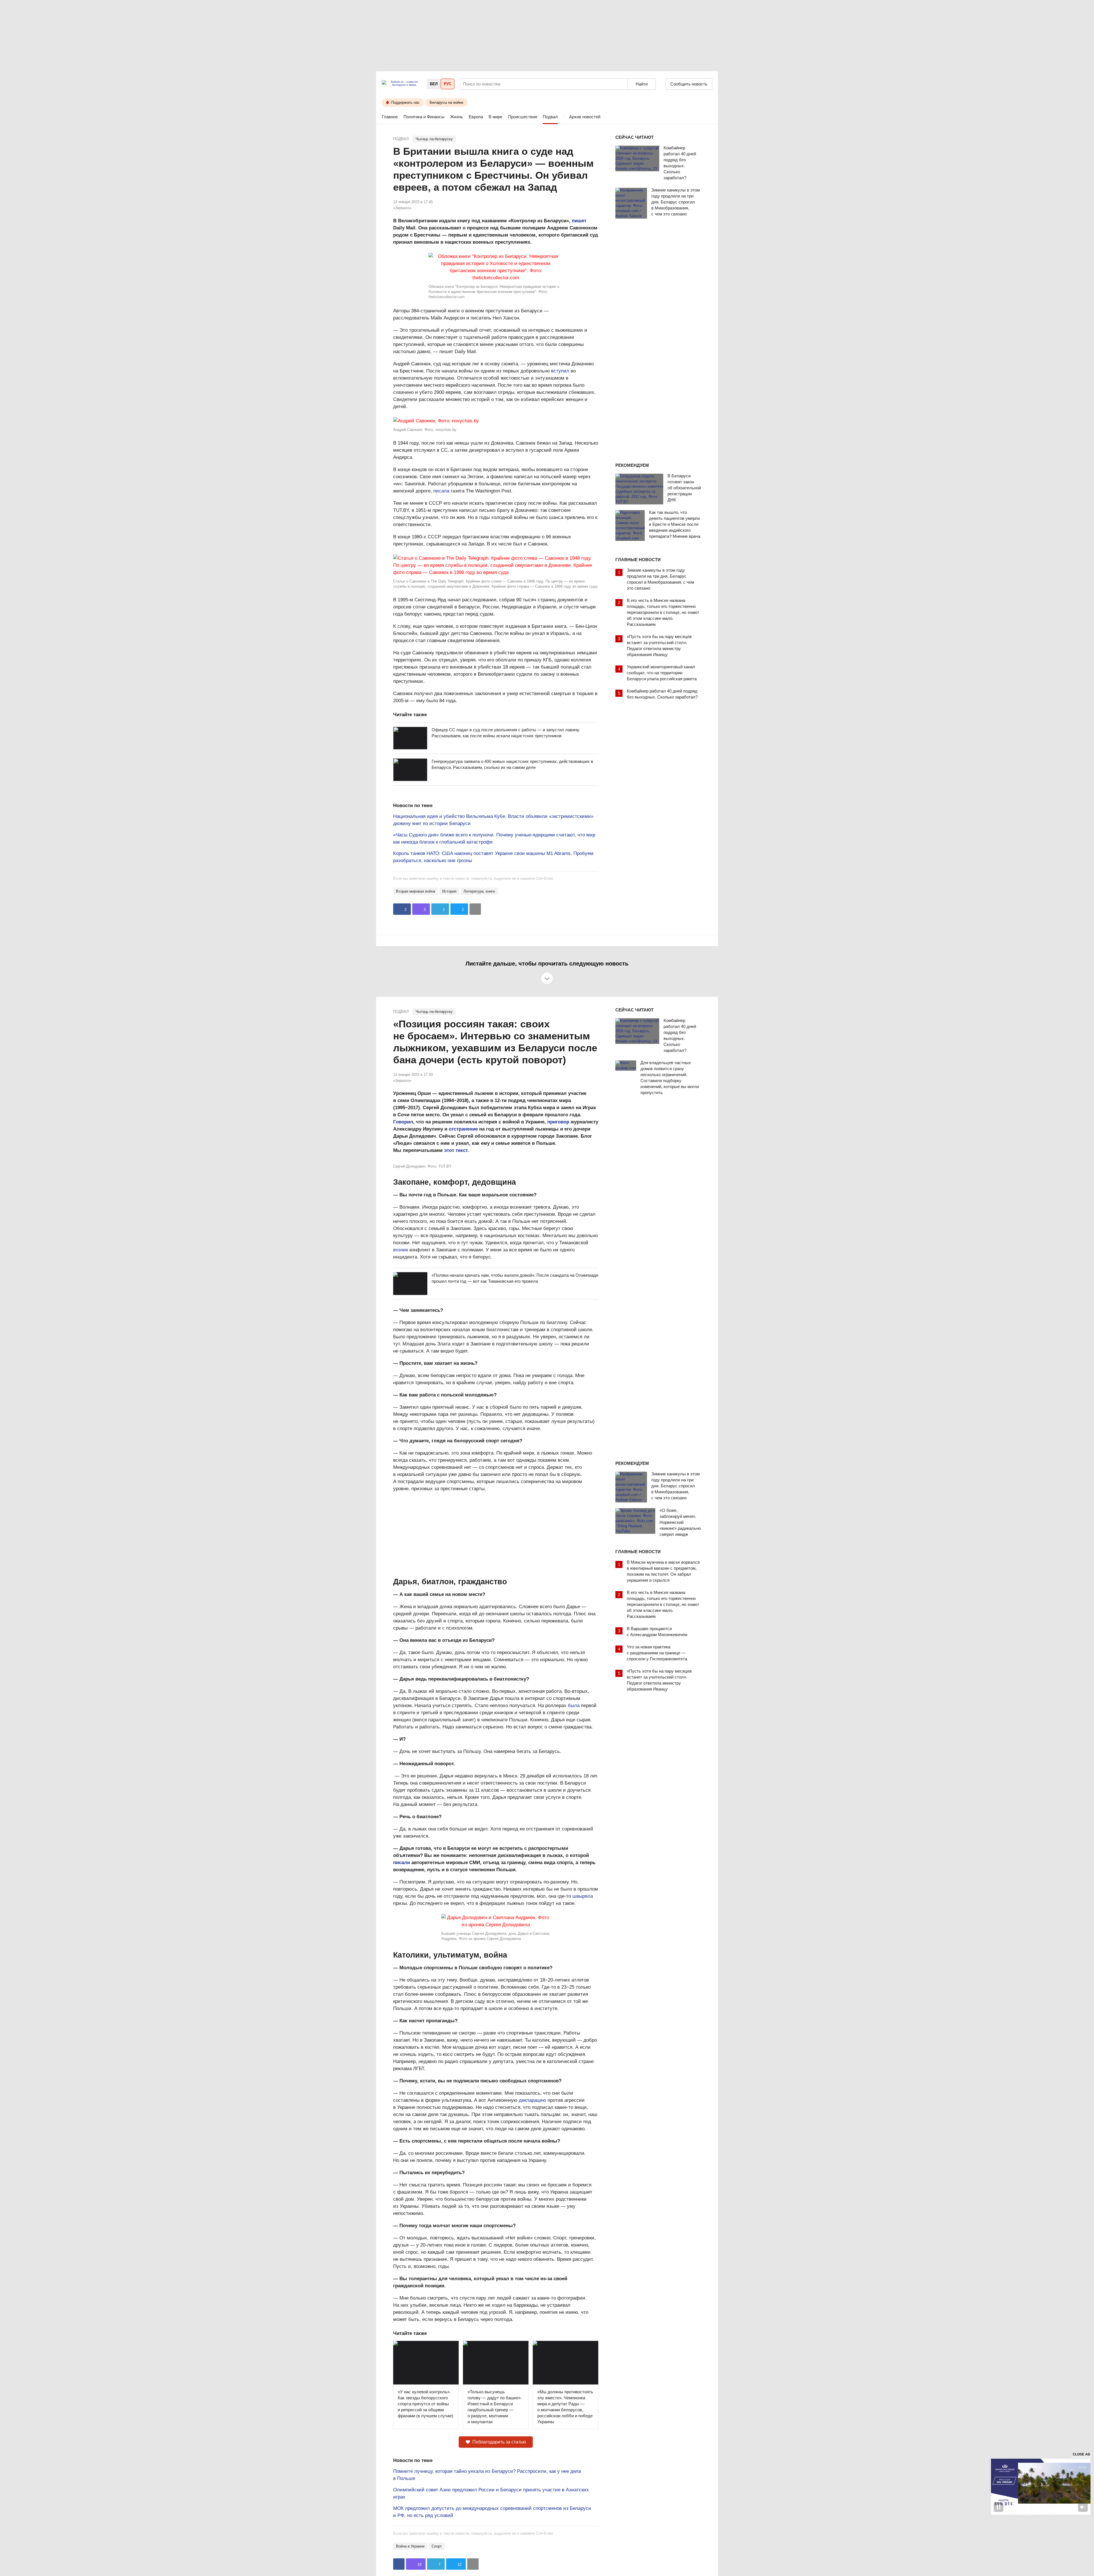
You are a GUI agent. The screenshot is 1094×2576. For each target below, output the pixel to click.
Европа (476, 117)
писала (441, 491)
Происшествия (522, 117)
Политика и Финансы (424, 117)
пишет (579, 221)
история (449, 891)
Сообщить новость (689, 84)
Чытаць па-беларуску (434, 139)
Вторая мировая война (416, 891)
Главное (390, 117)
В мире (495, 117)
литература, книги (479, 891)
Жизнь (457, 117)
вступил (560, 371)
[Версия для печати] (475, 909)
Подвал (550, 117)
